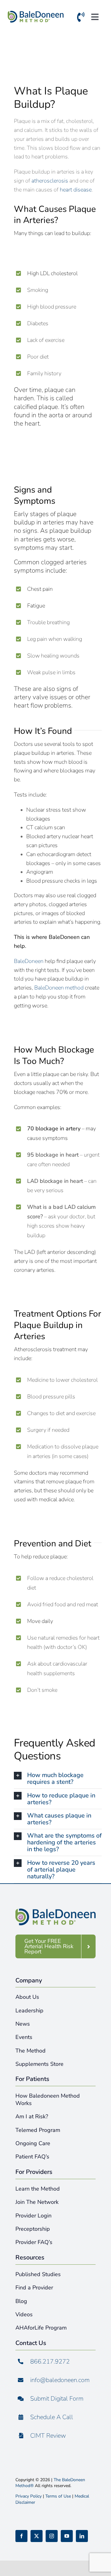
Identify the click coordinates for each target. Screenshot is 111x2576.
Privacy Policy (29, 2496)
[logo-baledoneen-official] (36, 14)
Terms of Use (58, 2496)
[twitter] (37, 2536)
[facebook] (21, 2536)
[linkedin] (82, 2536)
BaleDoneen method (59, 988)
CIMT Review (48, 2436)
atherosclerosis (50, 181)
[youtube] (67, 2536)
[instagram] (52, 2536)
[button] (58, 1779)
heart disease (76, 190)
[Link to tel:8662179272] (81, 18)
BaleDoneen (29, 961)
